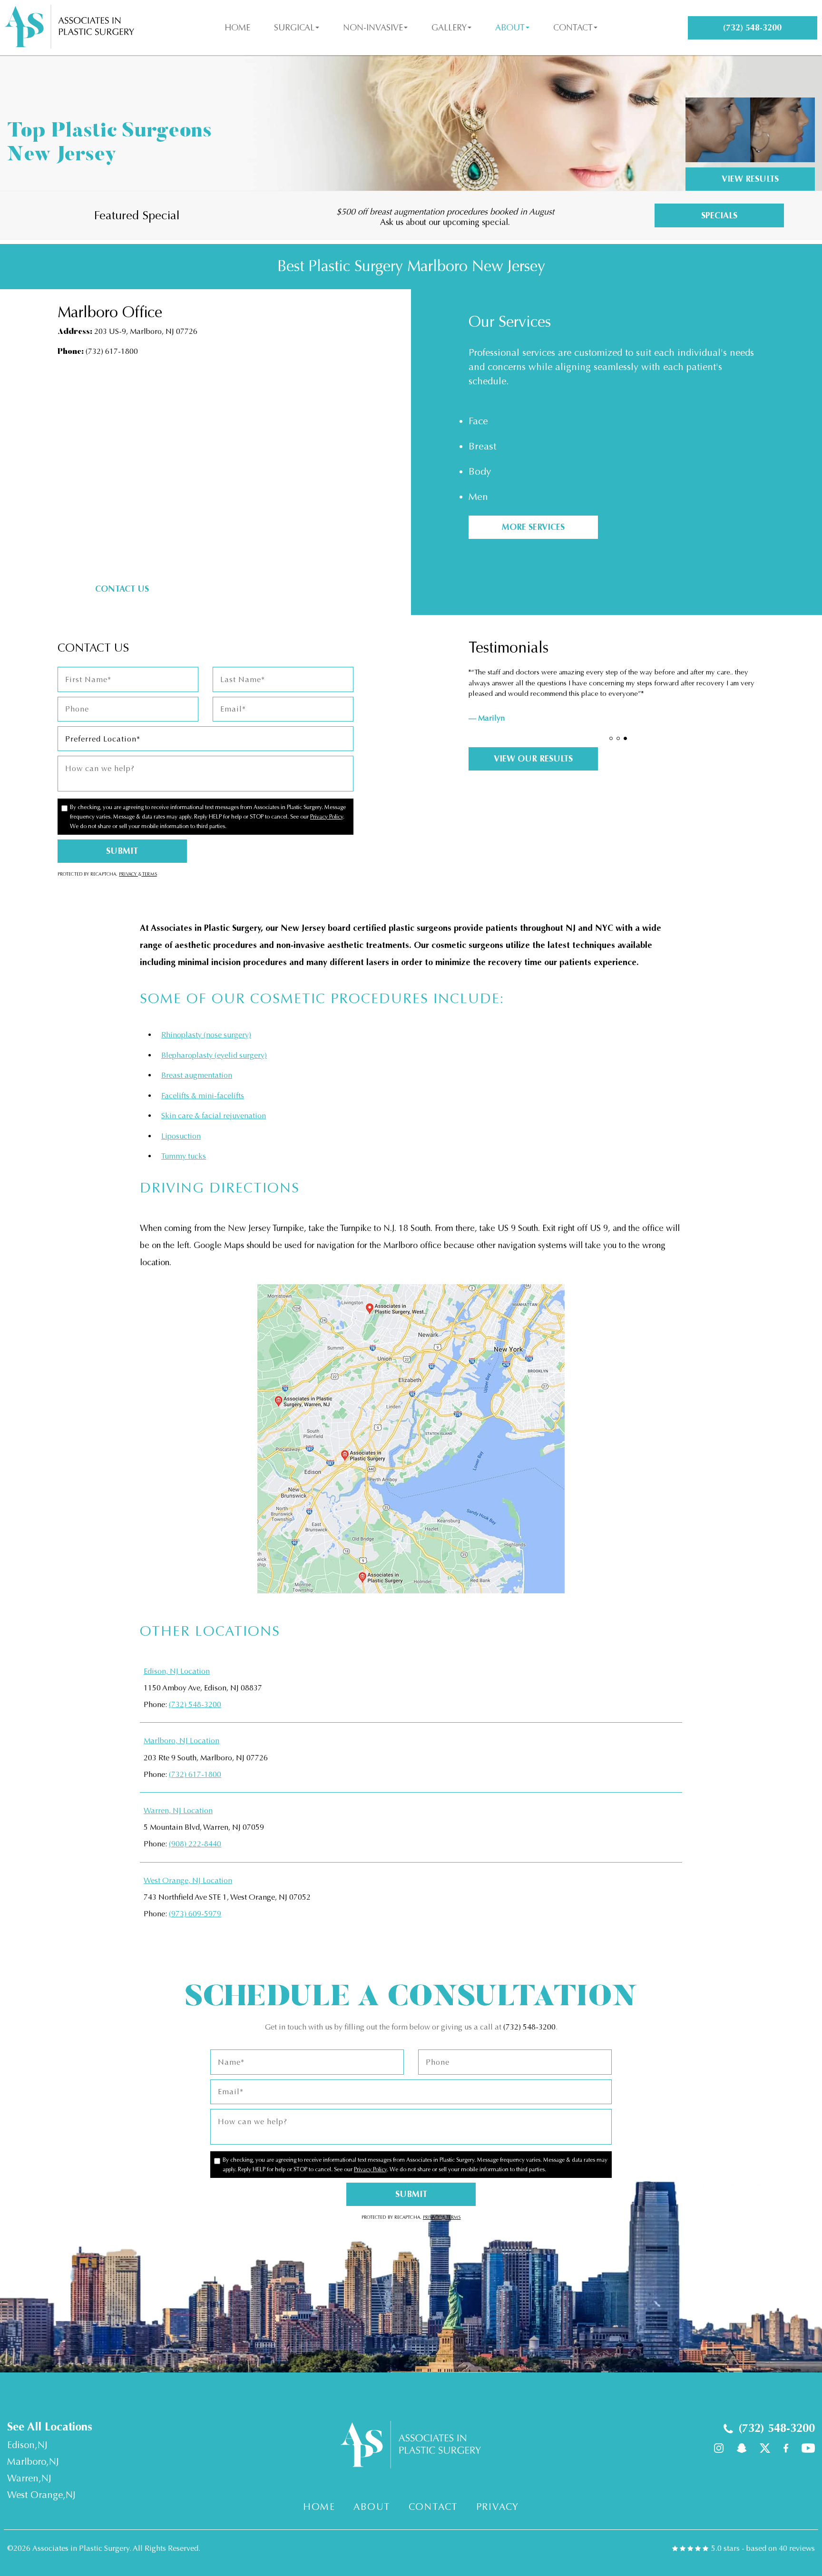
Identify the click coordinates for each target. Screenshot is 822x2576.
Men (478, 497)
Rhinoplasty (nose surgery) (206, 1035)
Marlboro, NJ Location (181, 1741)
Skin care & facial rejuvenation (214, 1116)
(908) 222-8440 (195, 1844)
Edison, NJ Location (177, 1671)
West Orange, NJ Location (188, 1880)
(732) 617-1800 (112, 351)
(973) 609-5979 (195, 1914)
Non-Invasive (373, 28)
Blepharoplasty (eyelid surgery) (214, 1055)
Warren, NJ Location (178, 1810)
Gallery (449, 28)
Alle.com (382, 214)
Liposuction (181, 1136)
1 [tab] (611, 738)
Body (480, 472)
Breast (482, 446)
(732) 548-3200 (195, 1704)
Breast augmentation (197, 1075)
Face (478, 421)
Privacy (128, 874)
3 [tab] (625, 738)
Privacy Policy (327, 817)
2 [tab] (618, 738)
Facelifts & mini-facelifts (203, 1096)
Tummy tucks (184, 1156)
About (510, 28)
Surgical (294, 28)
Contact (573, 28)
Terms (149, 874)
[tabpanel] (617, 702)
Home (237, 28)
